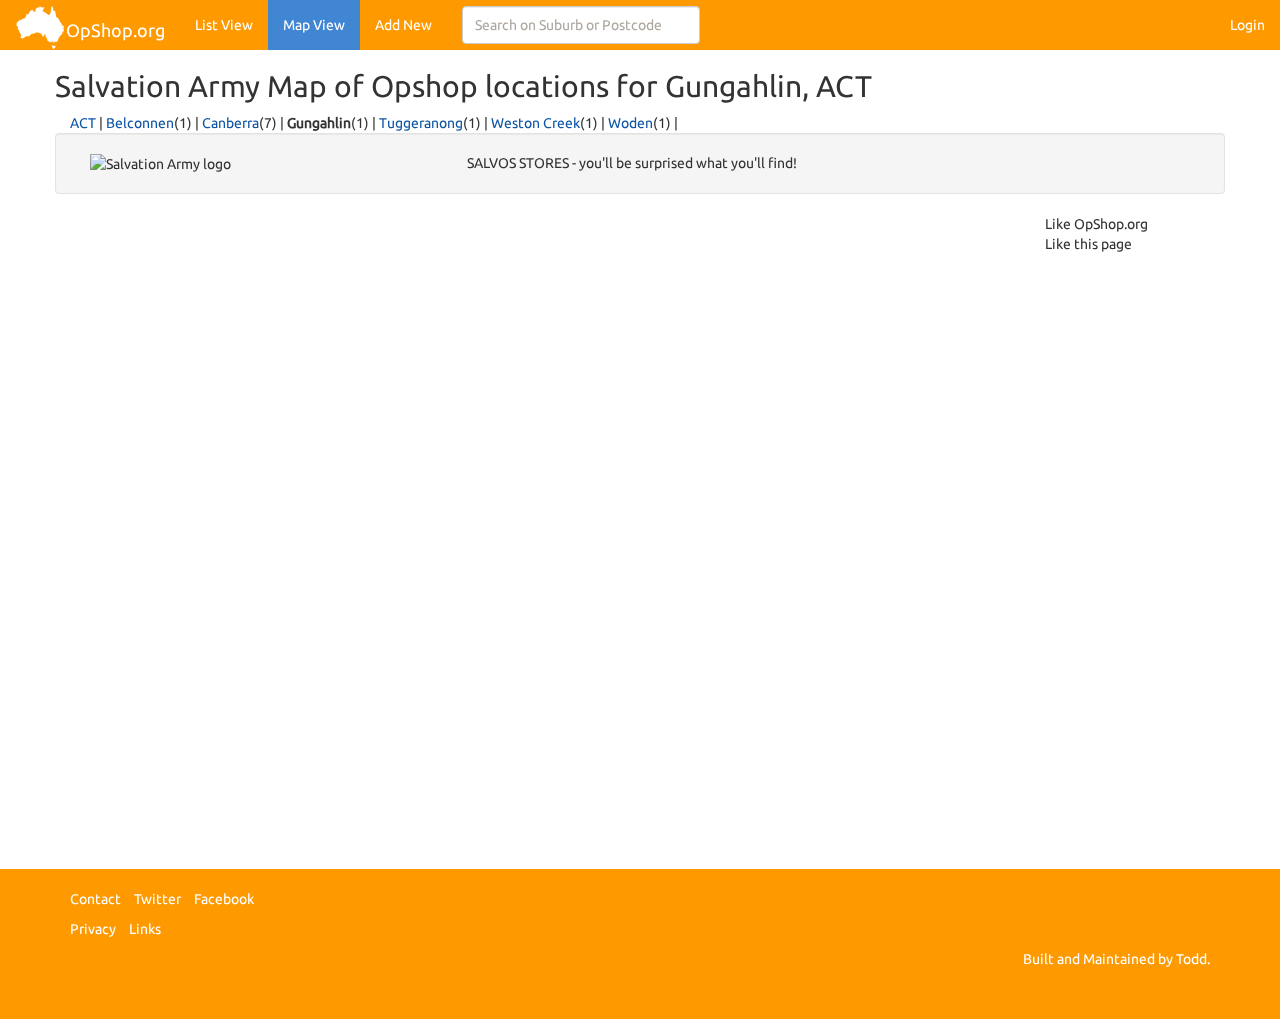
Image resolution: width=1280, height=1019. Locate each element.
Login (1247, 25)
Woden (630, 123)
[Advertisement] (152, 514)
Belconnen (140, 123)
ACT (83, 123)
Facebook (224, 899)
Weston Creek (535, 123)
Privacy (93, 929)
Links (145, 929)
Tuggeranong (421, 123)
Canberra (230, 123)
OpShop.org (115, 30)
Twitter (157, 899)
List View (224, 25)
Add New (403, 25)
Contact (95, 899)
